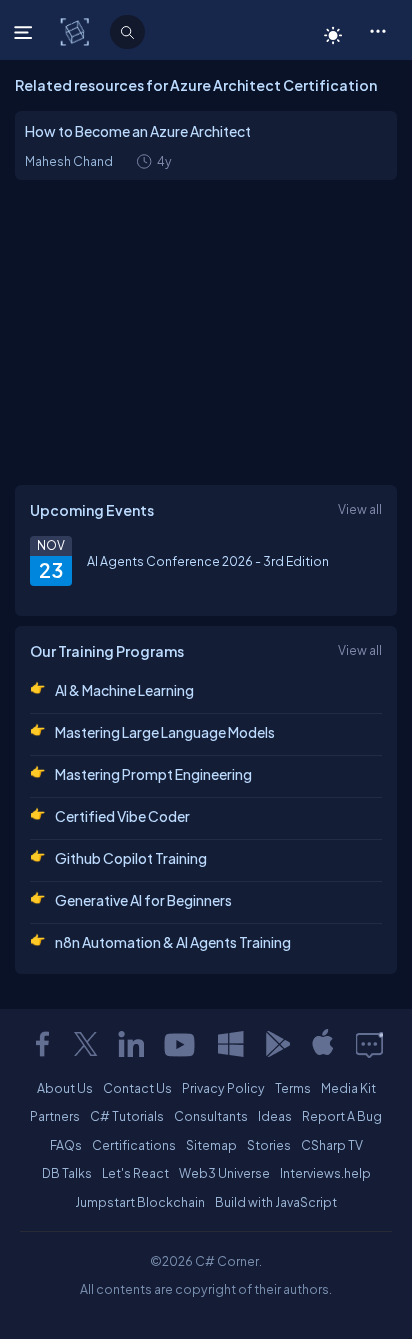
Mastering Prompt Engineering (153, 774)
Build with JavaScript (276, 1202)
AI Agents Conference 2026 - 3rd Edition (208, 561)
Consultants (211, 1116)
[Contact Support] (369, 1044)
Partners (55, 1116)
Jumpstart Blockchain (140, 1202)
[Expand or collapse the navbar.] (25, 32)
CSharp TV (332, 1145)
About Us (65, 1088)
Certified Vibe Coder (122, 816)
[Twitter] (86, 1044)
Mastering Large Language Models (165, 732)
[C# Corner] (76, 31)
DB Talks (67, 1173)
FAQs (66, 1145)
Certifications (134, 1145)
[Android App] (277, 1044)
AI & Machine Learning (124, 690)
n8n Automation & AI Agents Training (173, 942)
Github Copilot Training (131, 858)
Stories (269, 1145)
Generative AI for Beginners (143, 900)
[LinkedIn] (131, 1044)
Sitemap (211, 1145)
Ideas (275, 1116)
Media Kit (348, 1088)
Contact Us (137, 1088)
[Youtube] (181, 1044)
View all (360, 509)
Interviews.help (325, 1173)
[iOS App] (323, 1044)
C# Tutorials (127, 1116)
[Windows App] (231, 1044)
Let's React (135, 1173)
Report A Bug (342, 1116)
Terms (293, 1088)
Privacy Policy (223, 1088)
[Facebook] (42, 1044)
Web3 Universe (224, 1173)
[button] (377, 30)
